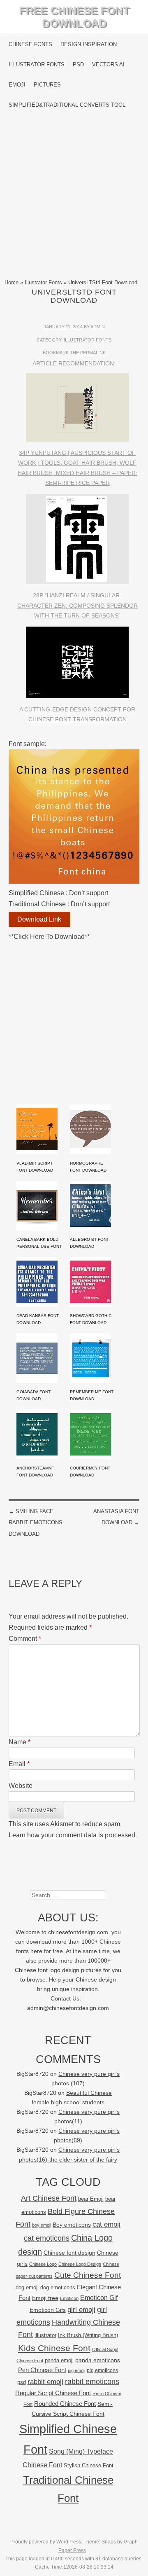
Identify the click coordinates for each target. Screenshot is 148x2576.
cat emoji (106, 2224)
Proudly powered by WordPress (46, 2542)
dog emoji (27, 2288)
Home (12, 282)
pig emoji (76, 2370)
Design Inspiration (89, 44)
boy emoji (42, 2225)
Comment (25, 1639)
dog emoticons (58, 2287)
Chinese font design (69, 2253)
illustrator (45, 2335)
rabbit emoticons (92, 2382)
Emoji (17, 85)
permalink (93, 353)
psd (22, 2382)
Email (19, 1764)
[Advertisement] (74, 197)
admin (98, 327)
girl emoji (81, 2310)
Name (20, 1742)
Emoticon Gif (99, 2298)
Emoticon (69, 2298)
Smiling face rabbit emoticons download (36, 1522)
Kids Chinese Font (54, 2348)
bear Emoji (91, 2199)
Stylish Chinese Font (89, 2465)
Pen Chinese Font (42, 2370)
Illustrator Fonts (37, 64)
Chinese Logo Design (80, 2264)
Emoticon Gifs (48, 2310)
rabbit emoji (45, 2382)
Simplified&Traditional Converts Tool (67, 105)
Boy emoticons (72, 2225)
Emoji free (45, 2298)
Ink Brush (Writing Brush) (88, 2335)
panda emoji (59, 2360)
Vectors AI (108, 64)
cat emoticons (47, 2238)
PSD (78, 64)
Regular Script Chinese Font (53, 2393)
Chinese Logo (43, 2264)
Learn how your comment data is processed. (73, 1835)
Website (21, 1786)
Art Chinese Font (49, 2198)
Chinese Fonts (30, 44)
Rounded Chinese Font (65, 2404)
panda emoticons (98, 2360)
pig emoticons (102, 2370)
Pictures (47, 85)
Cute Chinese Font (88, 2275)
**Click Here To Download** (49, 937)
